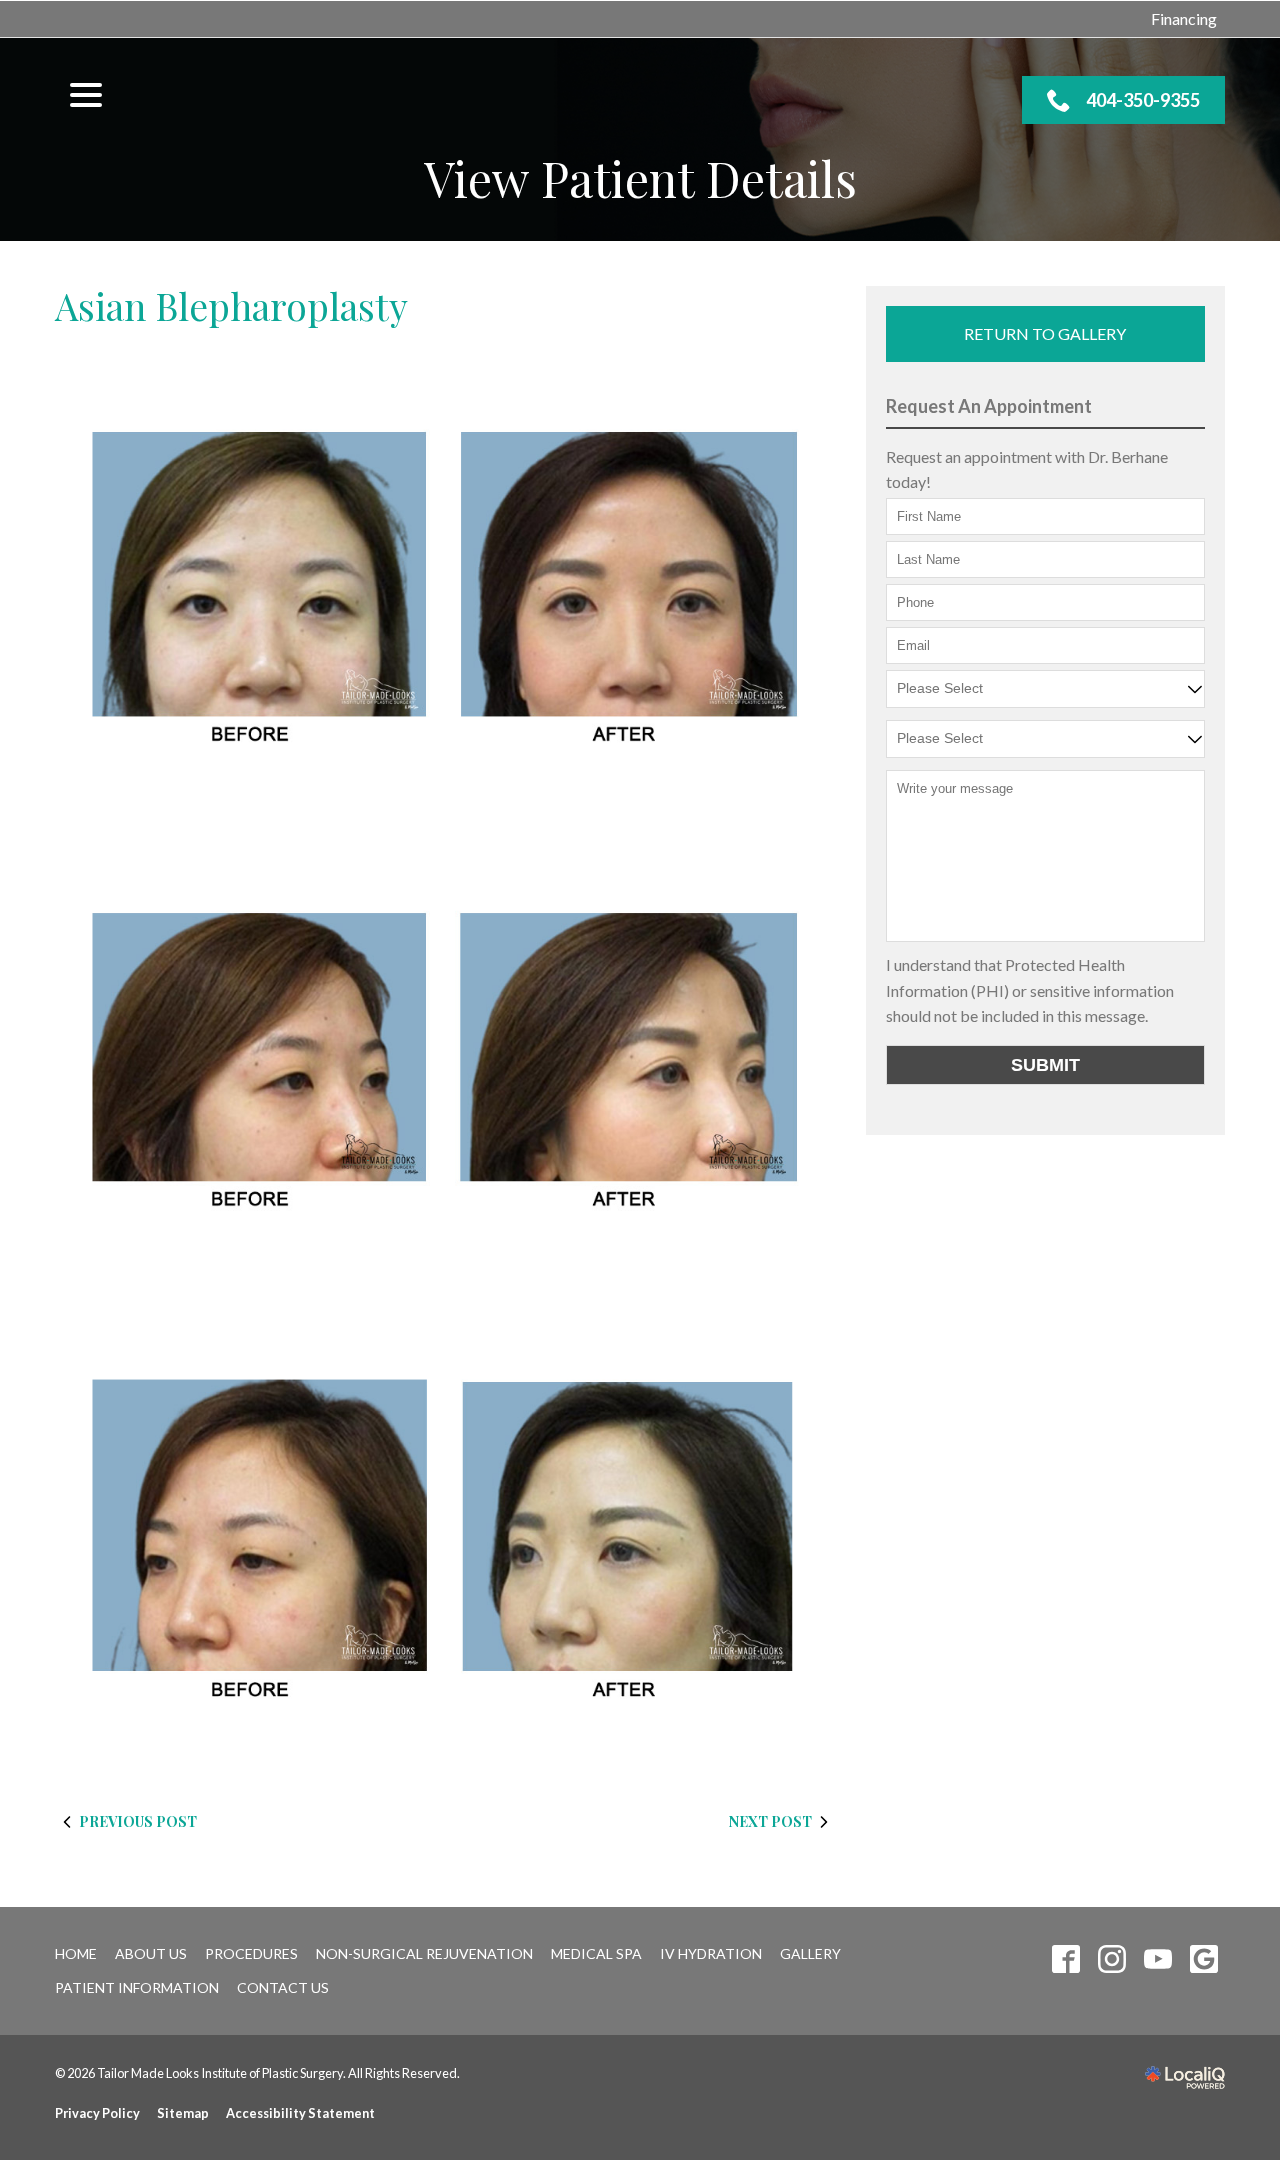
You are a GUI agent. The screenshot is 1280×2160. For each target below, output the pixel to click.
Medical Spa (596, 1953)
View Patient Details (640, 178)
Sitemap (183, 2113)
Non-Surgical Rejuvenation (424, 1953)
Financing (1184, 18)
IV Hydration (711, 1953)
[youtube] (1157, 1958)
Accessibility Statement (300, 2113)
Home (76, 1953)
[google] (1203, 1958)
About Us (151, 1953)
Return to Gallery (1045, 333)
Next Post (770, 1821)
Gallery (810, 1953)
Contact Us (283, 1987)
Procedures (251, 1953)
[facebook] (1065, 1958)
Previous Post (138, 1821)
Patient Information (137, 1987)
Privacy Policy (97, 2113)
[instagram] (1111, 1958)
